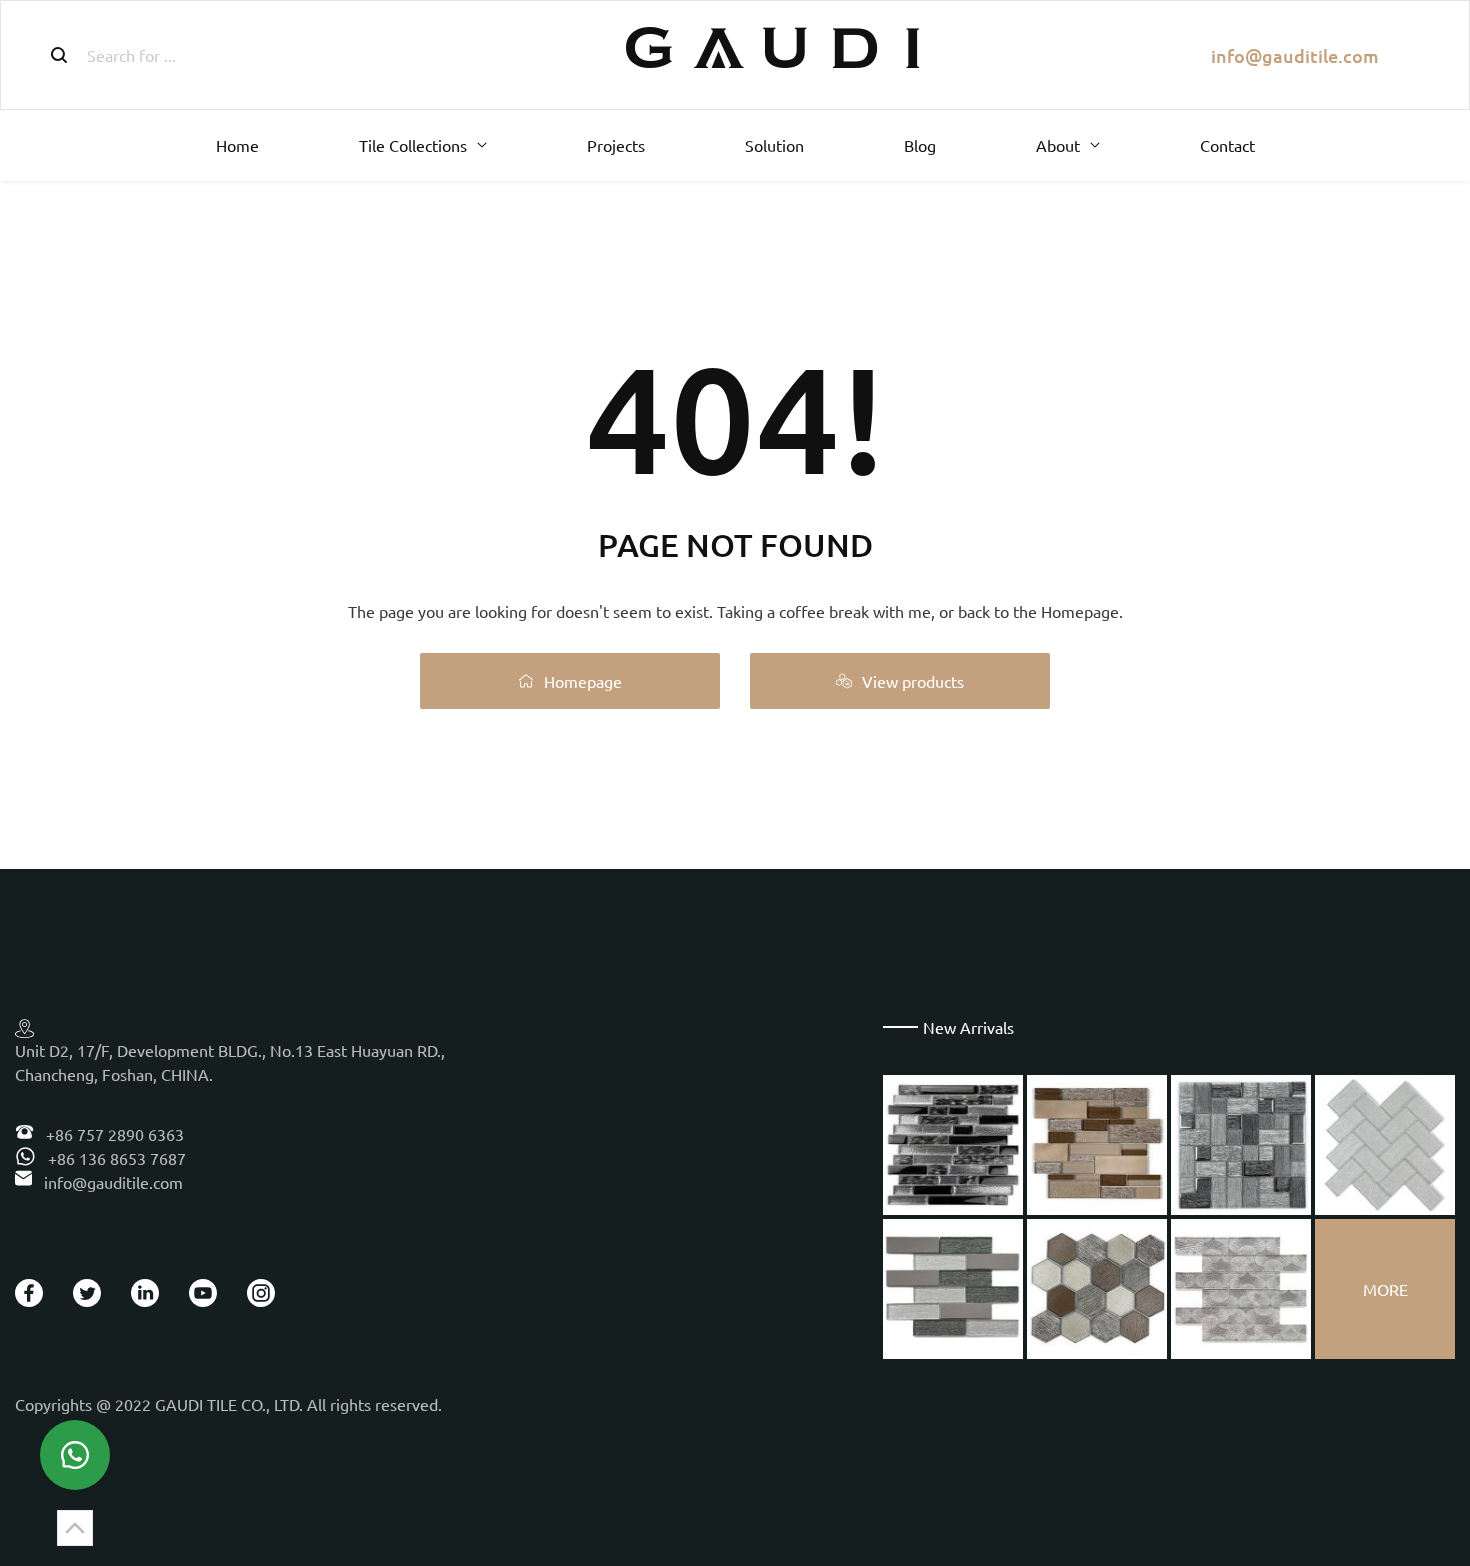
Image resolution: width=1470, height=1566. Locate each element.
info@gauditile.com (1295, 55)
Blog (920, 145)
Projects (616, 145)
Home (237, 145)
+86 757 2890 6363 (113, 1134)
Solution (774, 145)
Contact (1227, 145)
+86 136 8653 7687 (115, 1158)
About (1058, 145)
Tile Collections (413, 145)
